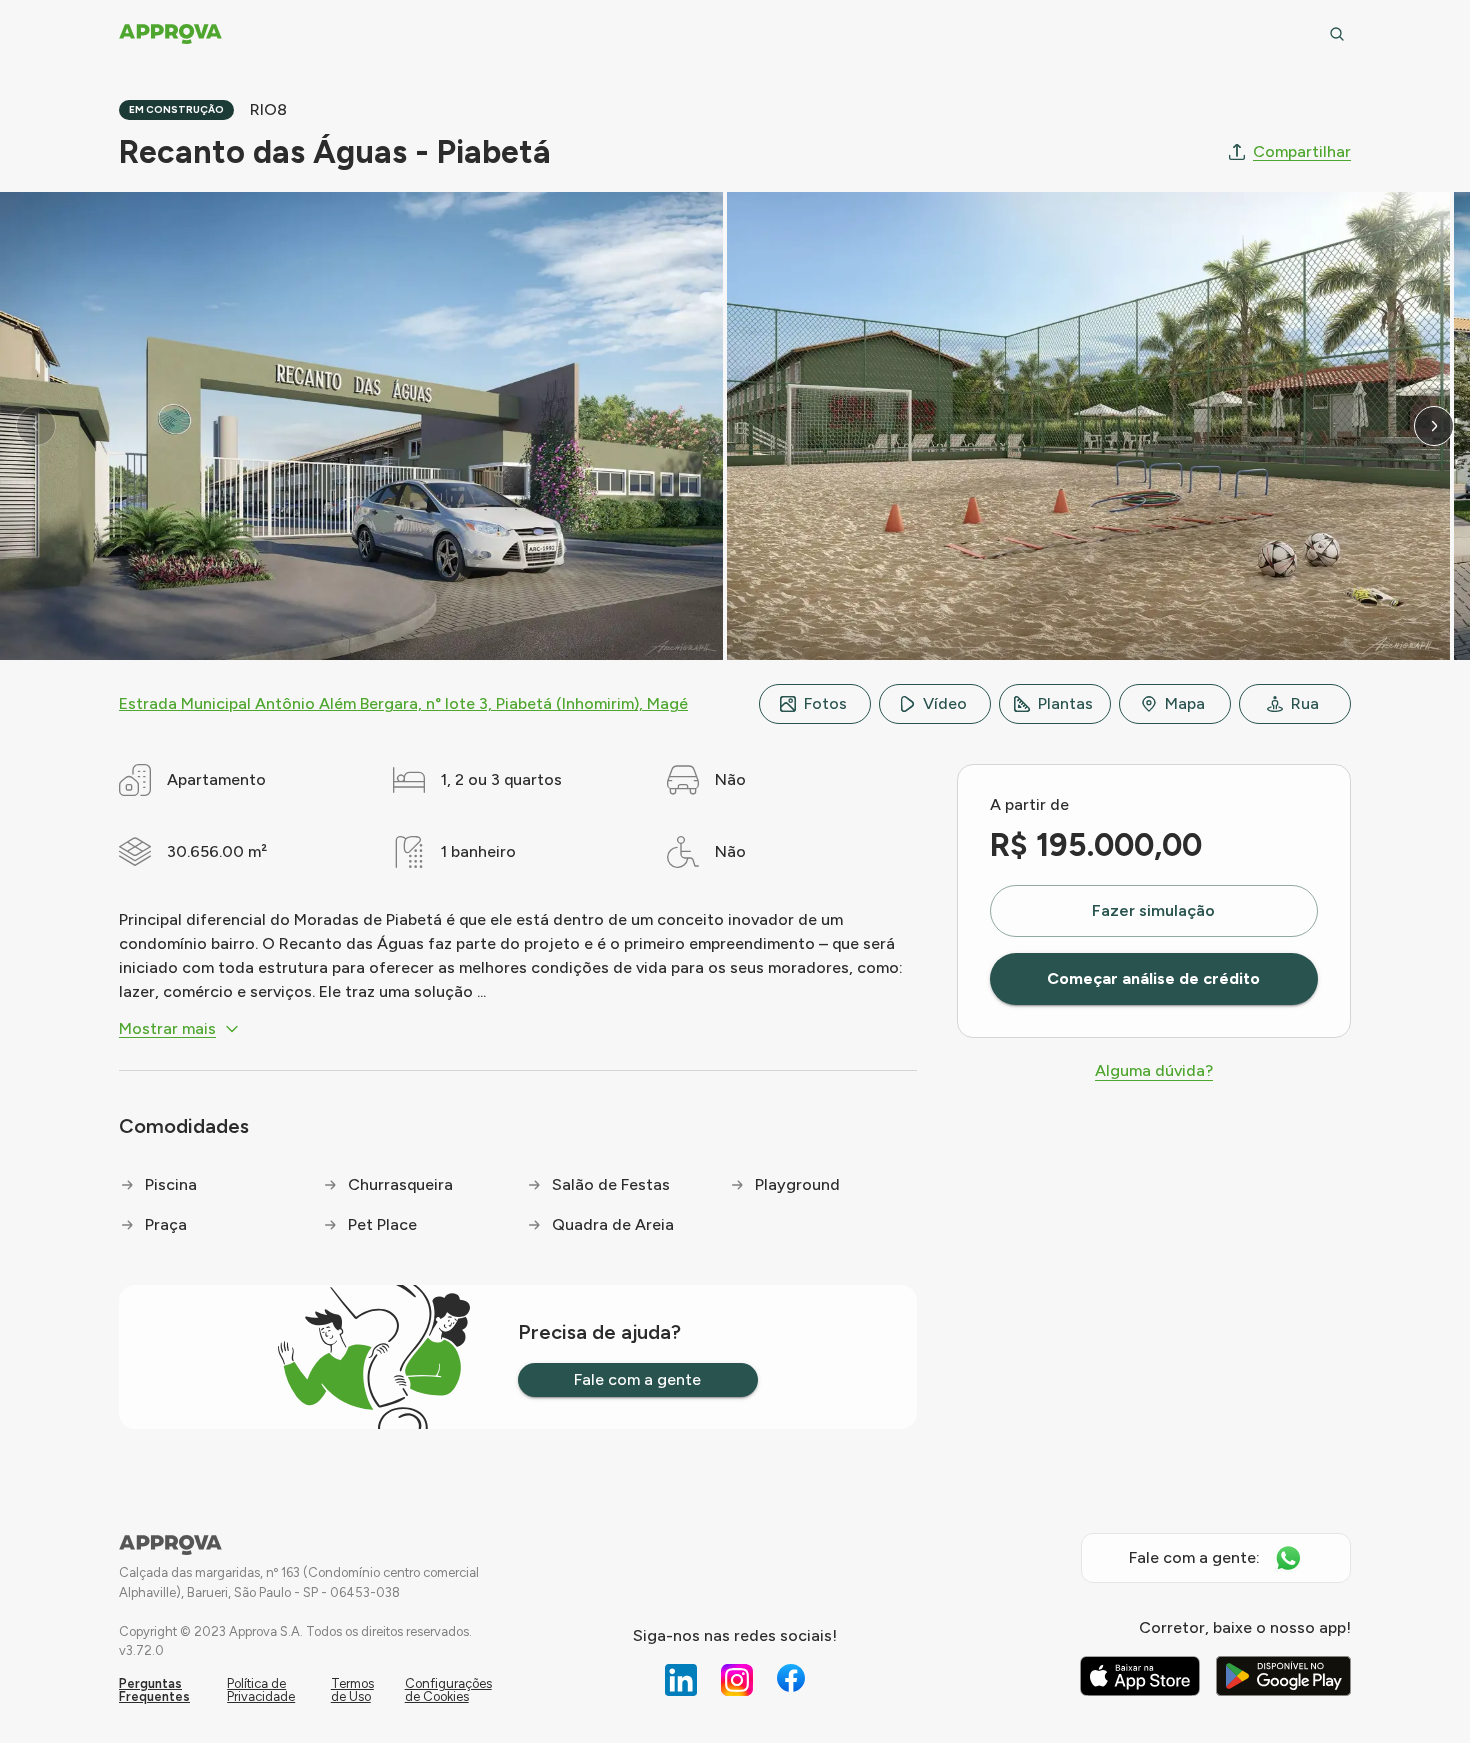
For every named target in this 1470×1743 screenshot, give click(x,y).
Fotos (825, 703)
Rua (1305, 703)
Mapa (1185, 703)
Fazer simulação (1153, 910)
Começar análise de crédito (1153, 978)
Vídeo (945, 703)
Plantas (1065, 703)
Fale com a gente (637, 1379)
